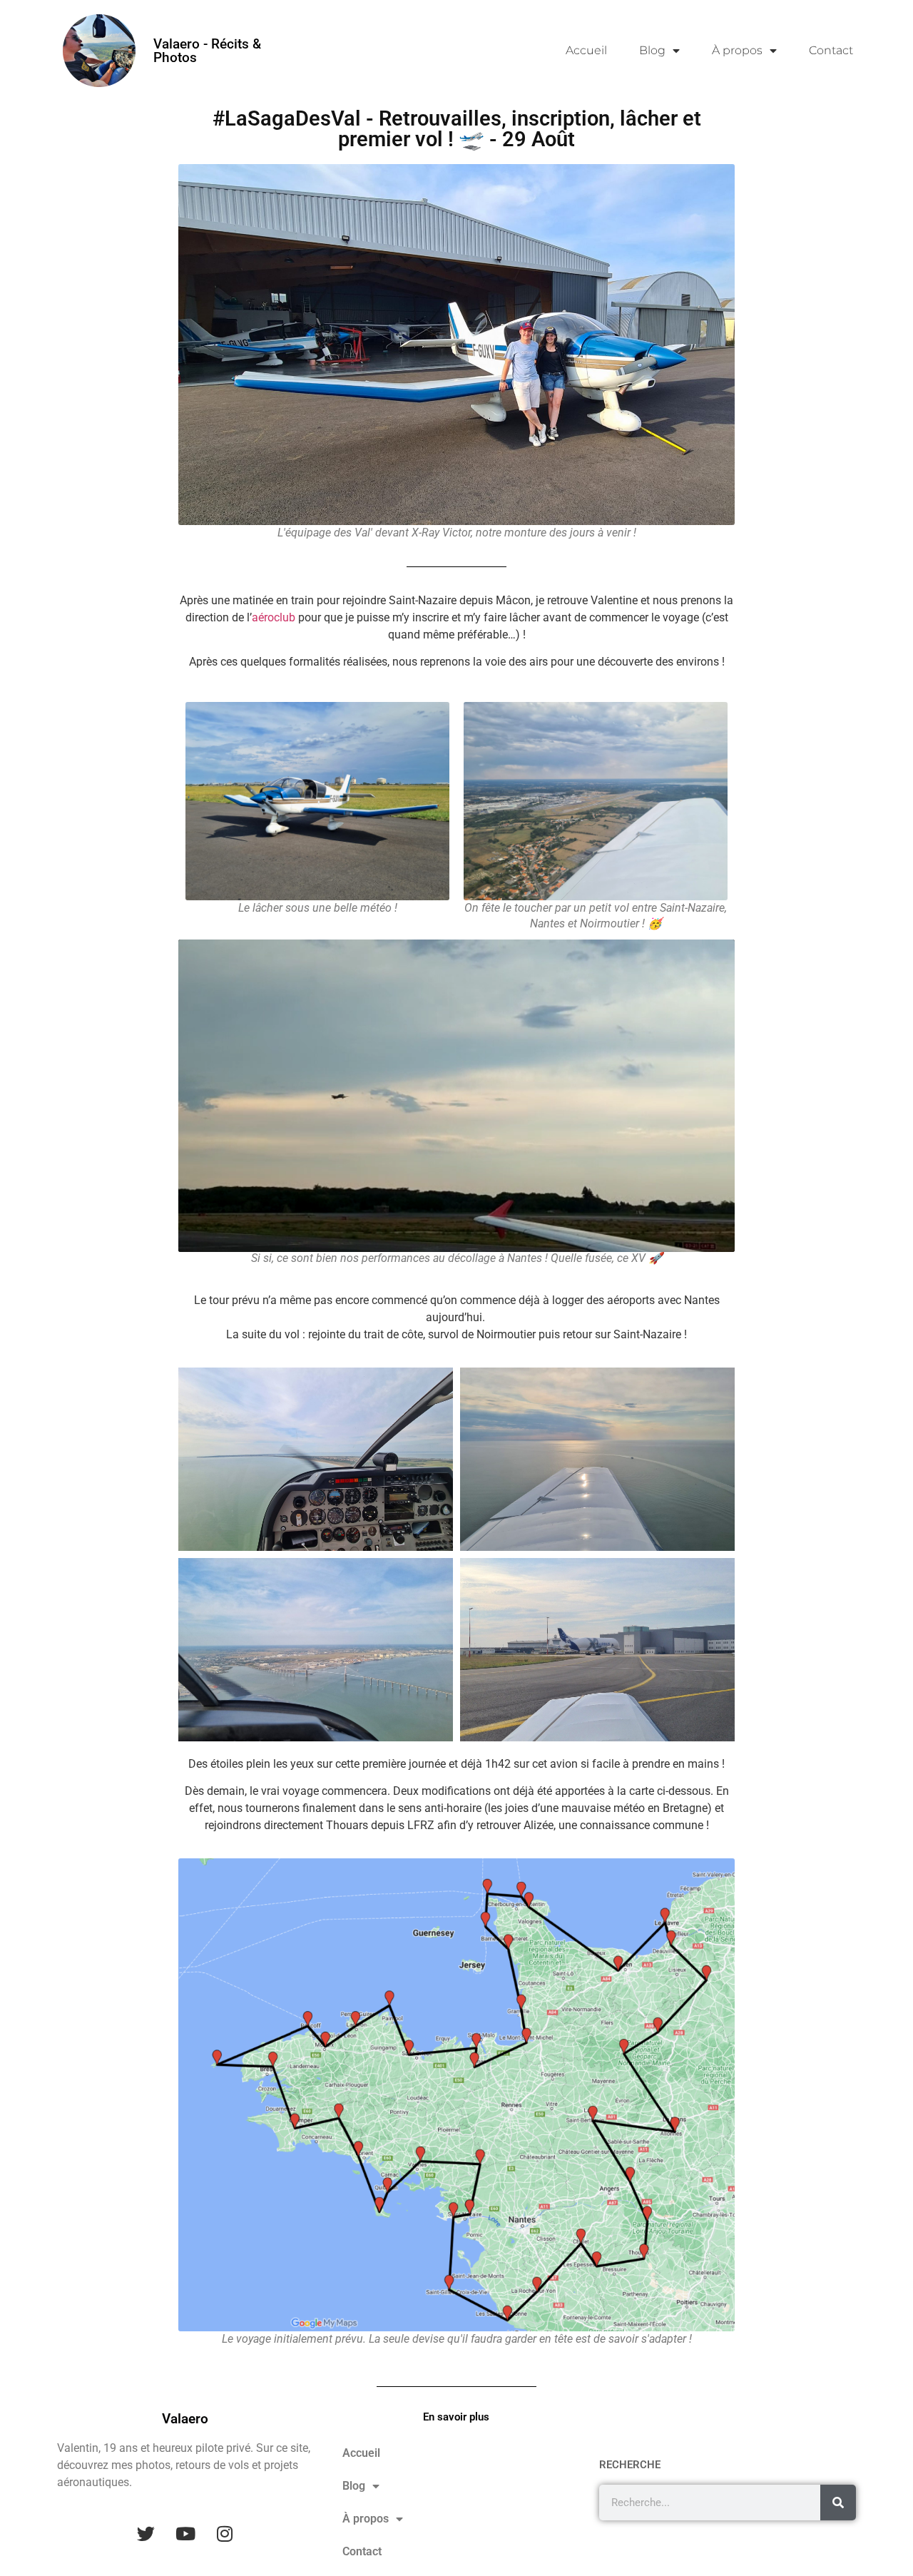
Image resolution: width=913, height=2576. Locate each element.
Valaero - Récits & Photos (207, 51)
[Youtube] (185, 2534)
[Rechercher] (838, 2503)
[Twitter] (146, 2534)
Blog (652, 50)
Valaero (185, 2419)
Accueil (586, 50)
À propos (737, 50)
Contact (831, 50)
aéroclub (274, 617)
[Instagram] (225, 2534)
